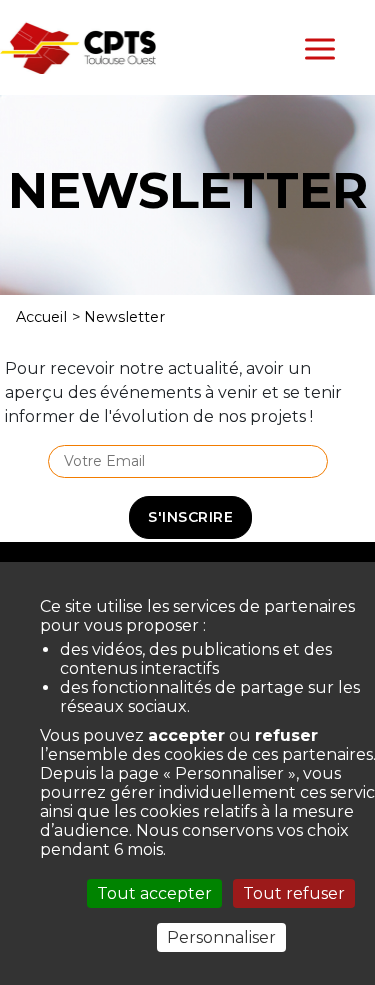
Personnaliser (221, 937)
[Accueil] (78, 46)
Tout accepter (154, 893)
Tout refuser (294, 893)
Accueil (41, 317)
